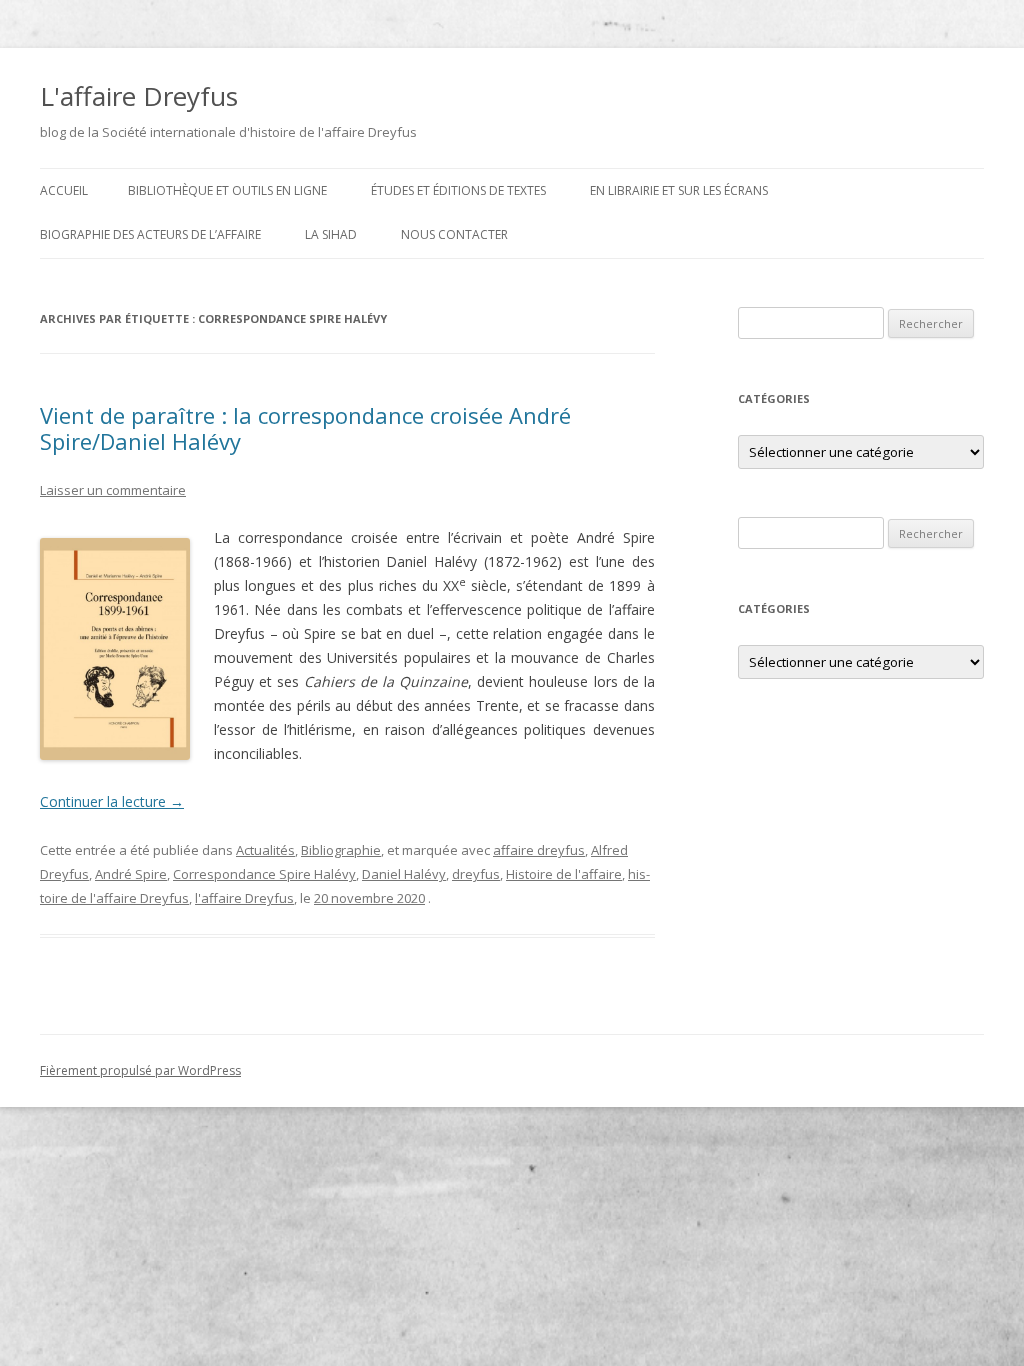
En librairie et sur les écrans (679, 190)
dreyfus (476, 874)
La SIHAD (331, 234)
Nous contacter (454, 234)
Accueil (64, 190)
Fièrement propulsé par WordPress (140, 1070)
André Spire (131, 874)
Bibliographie (341, 850)
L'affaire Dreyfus (139, 96)
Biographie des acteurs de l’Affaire (150, 234)
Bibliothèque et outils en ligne (227, 190)
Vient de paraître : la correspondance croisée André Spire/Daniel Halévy (305, 428)
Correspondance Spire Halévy (264, 874)
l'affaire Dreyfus (244, 898)
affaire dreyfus (539, 850)
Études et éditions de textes (458, 190)
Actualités (265, 850)
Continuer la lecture (112, 801)
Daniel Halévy (404, 874)
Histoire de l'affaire (564, 874)
